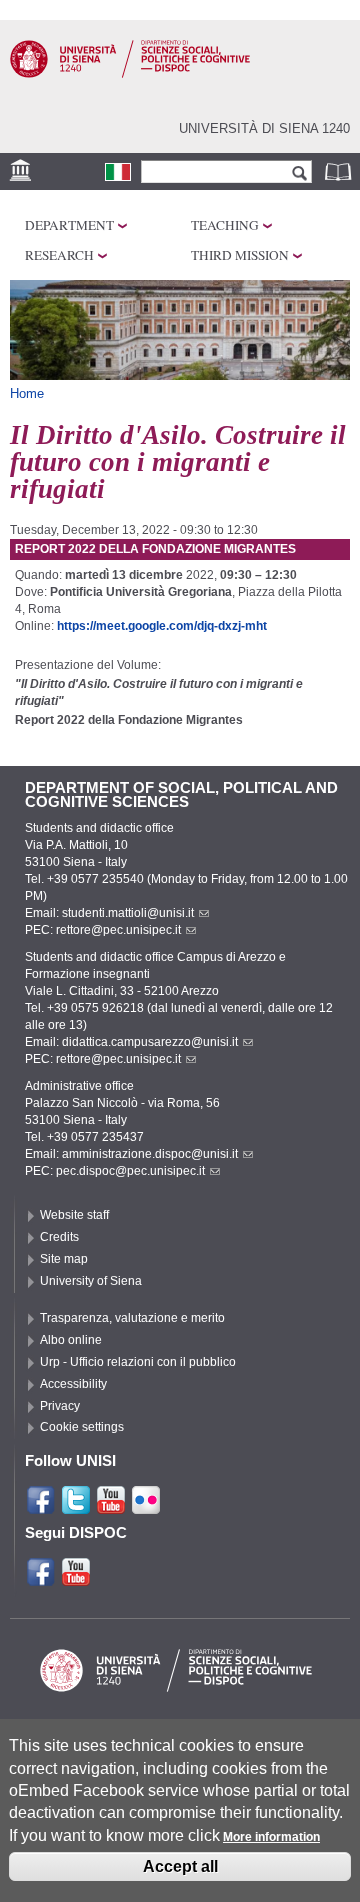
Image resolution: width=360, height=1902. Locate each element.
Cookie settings (82, 1427)
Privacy (60, 1406)
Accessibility (73, 1384)
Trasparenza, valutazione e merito (132, 1318)
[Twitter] (76, 1507)
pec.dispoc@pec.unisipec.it (130, 1171)
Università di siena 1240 (264, 128)
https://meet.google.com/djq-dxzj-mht (162, 626)
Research (59, 255)
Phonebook (340, 171)
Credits (59, 1237)
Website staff (74, 1215)
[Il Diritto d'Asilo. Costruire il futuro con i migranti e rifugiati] (118, 172)
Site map (64, 1259)
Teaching (225, 225)
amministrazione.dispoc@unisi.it (150, 1154)
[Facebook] (41, 1507)
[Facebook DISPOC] (41, 1579)
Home (27, 393)
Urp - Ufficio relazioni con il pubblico (138, 1362)
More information (271, 1837)
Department (69, 225)
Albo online (71, 1340)
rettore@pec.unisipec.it (118, 930)
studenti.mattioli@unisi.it (128, 913)
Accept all (180, 1866)
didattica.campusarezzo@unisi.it (150, 1042)
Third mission (240, 255)
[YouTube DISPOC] (76, 1579)
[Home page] (130, 74)
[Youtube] (111, 1507)
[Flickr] (146, 1507)
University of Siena (91, 1281)
